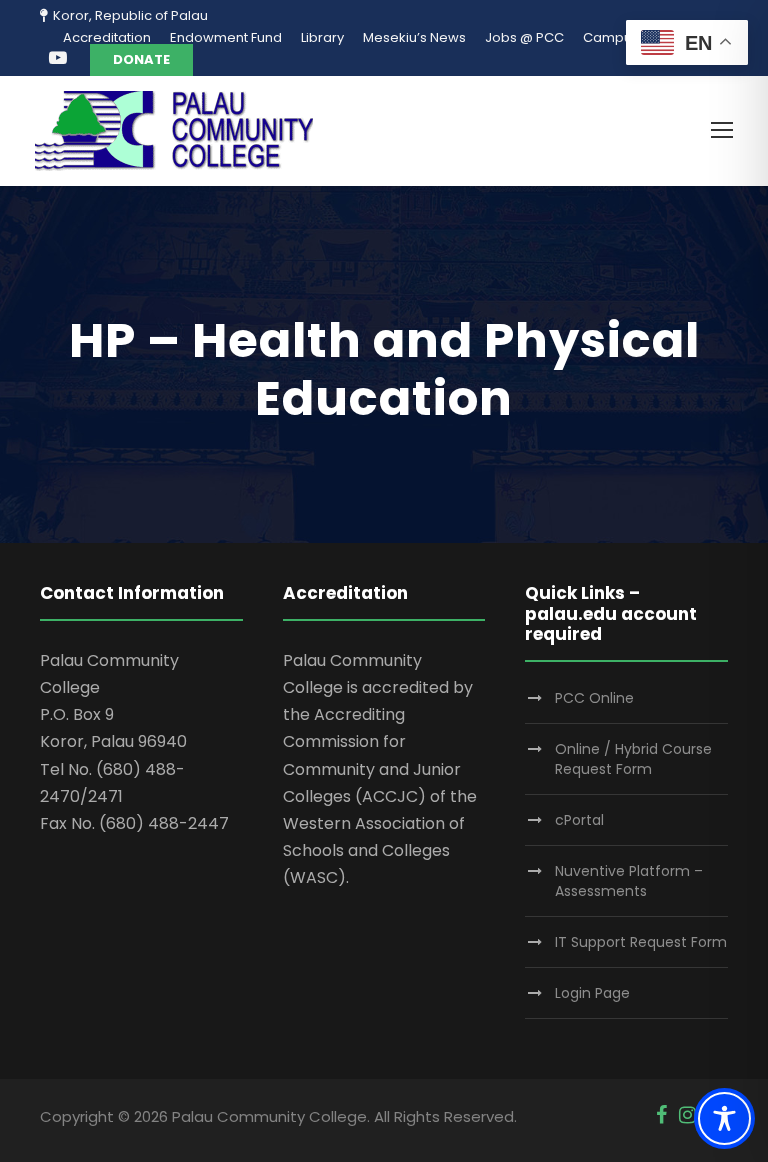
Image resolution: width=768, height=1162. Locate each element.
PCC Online (594, 698)
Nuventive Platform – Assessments (629, 881)
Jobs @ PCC (524, 37)
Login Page (592, 993)
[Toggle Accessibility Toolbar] (724, 1118)
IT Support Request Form (641, 942)
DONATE (141, 59)
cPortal (579, 820)
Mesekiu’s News (414, 37)
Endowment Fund (226, 37)
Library (322, 37)
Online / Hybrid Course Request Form (633, 759)
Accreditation (107, 37)
